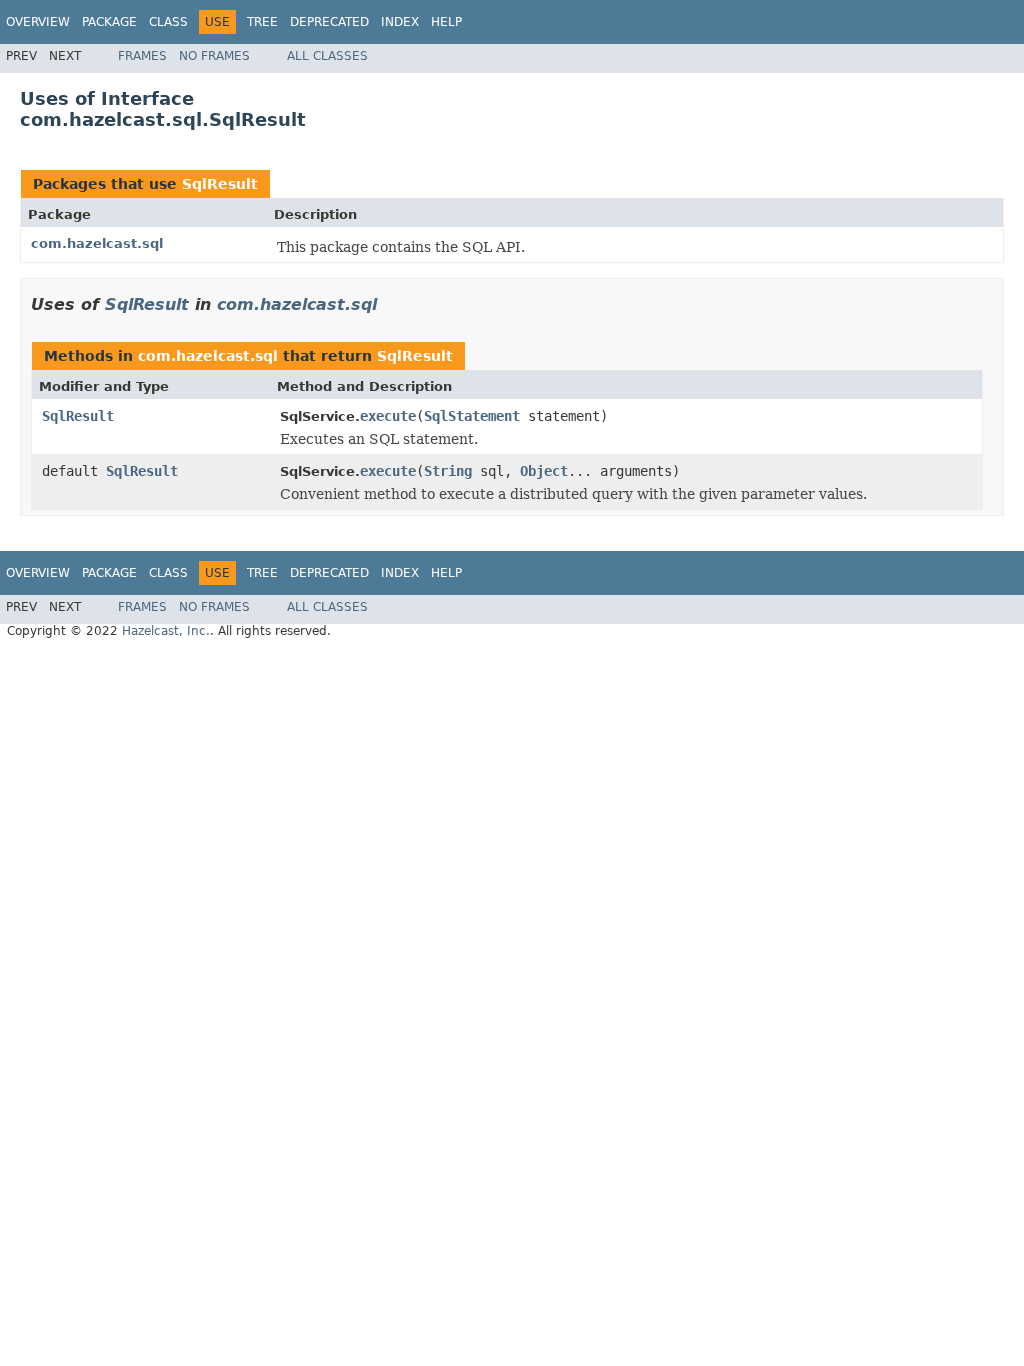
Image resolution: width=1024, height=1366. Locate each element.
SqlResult (220, 184)
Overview (38, 22)
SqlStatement (472, 416)
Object (544, 471)
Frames (142, 56)
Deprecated (329, 22)
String (448, 471)
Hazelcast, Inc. (166, 631)
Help (446, 22)
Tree (262, 22)
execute (388, 416)
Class (168, 22)
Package (109, 22)
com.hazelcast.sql (97, 243)
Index (400, 22)
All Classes (327, 56)
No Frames (214, 56)
